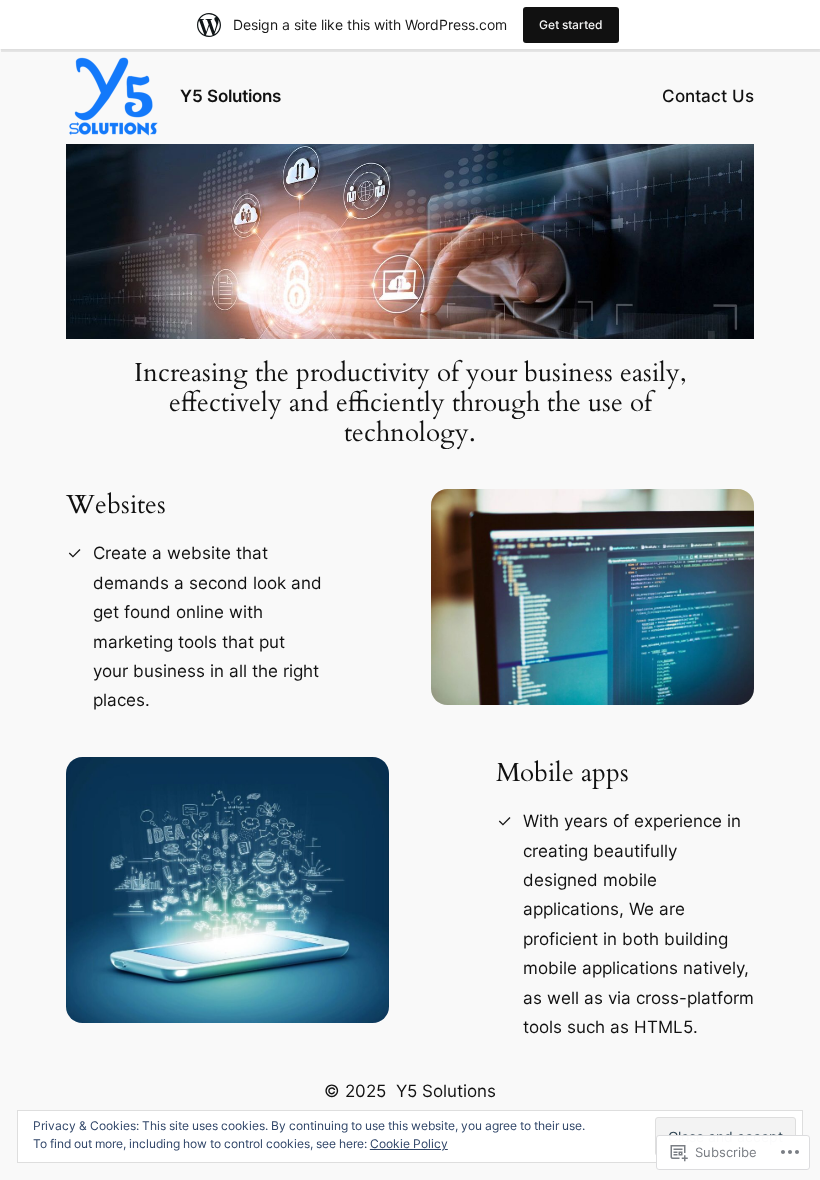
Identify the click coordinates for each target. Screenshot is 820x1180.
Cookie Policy (409, 1143)
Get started (571, 24)
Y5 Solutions (230, 96)
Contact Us (708, 96)
